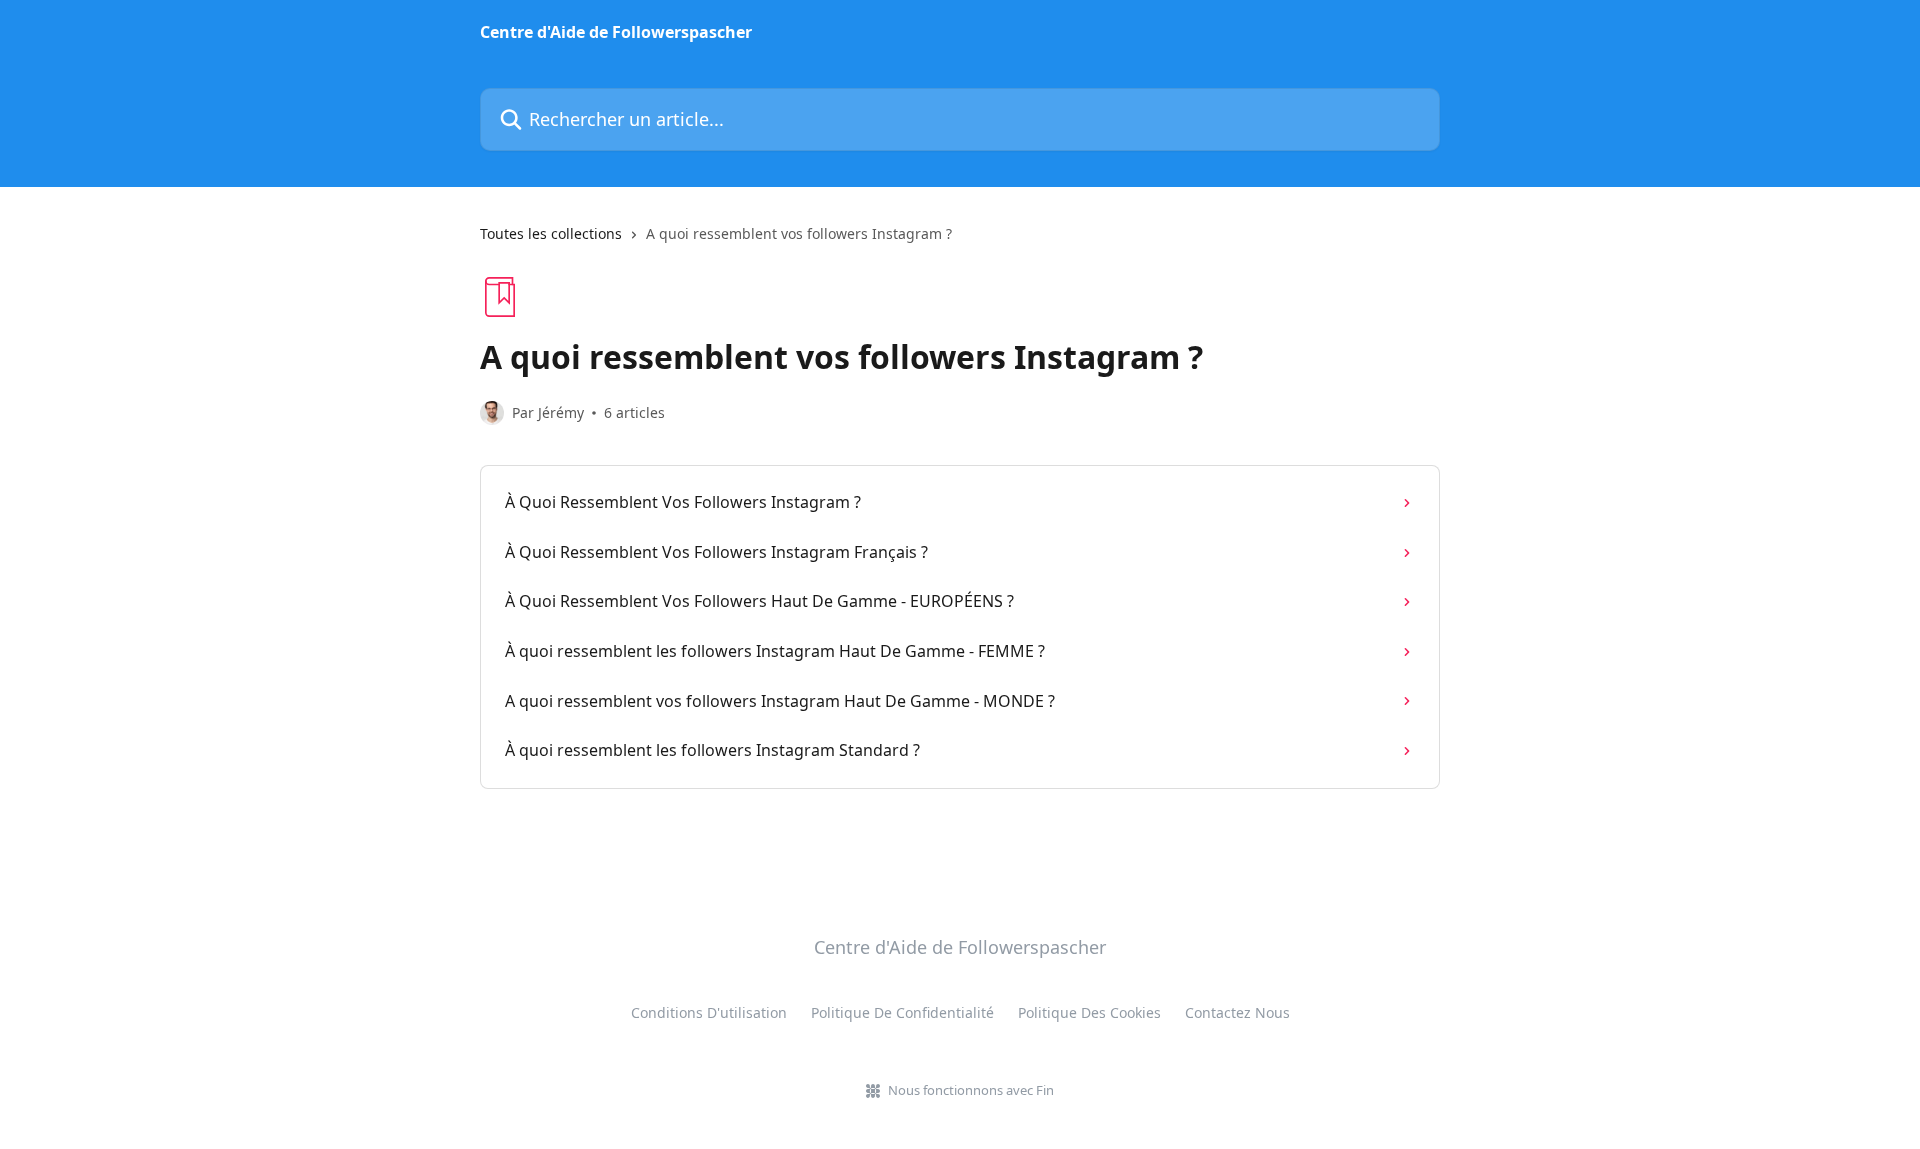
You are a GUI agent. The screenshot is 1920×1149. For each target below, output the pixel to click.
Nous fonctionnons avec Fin (971, 1090)
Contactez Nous (1237, 1012)
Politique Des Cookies (1089, 1012)
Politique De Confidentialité (902, 1012)
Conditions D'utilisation (709, 1012)
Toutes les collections (551, 233)
